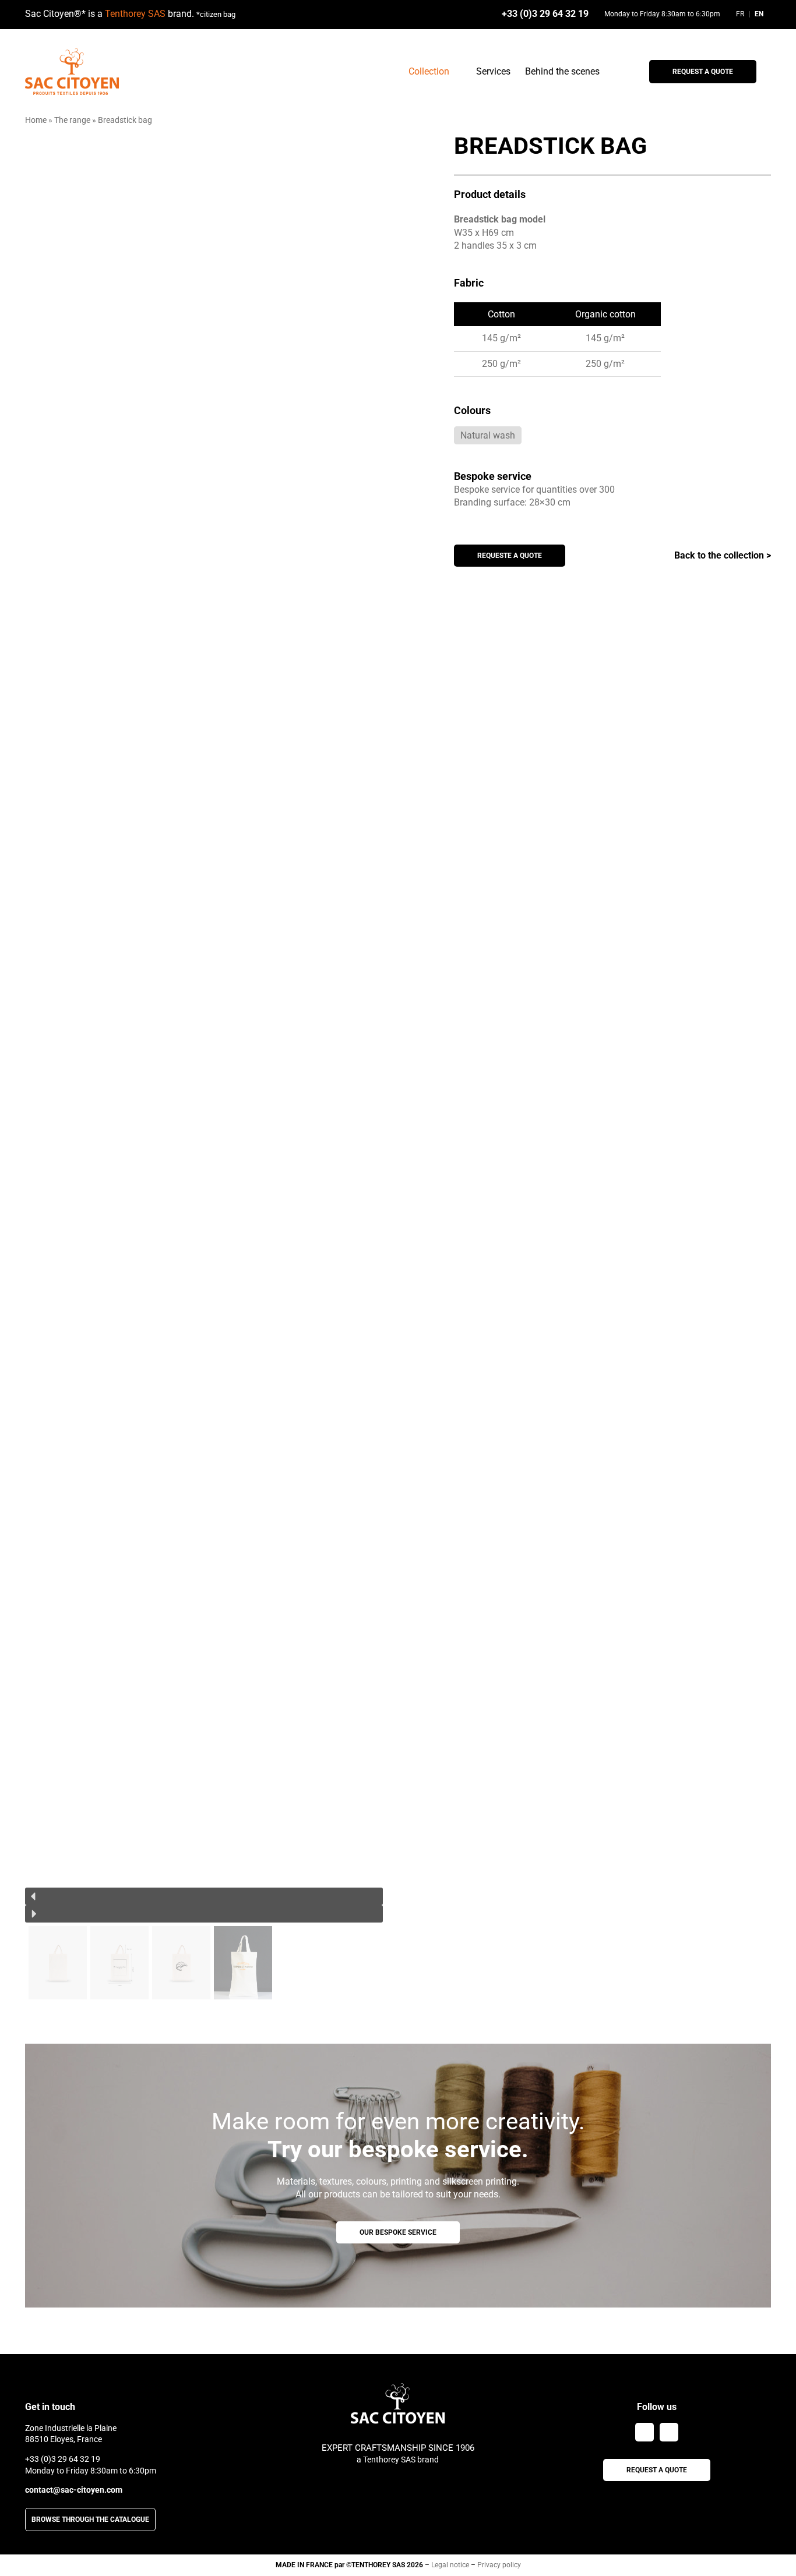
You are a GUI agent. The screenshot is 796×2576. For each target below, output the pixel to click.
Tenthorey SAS (135, 14)
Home (36, 120)
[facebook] (644, 2432)
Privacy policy (499, 2565)
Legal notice (450, 2565)
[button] (204, 1896)
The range (72, 120)
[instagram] (669, 2432)
